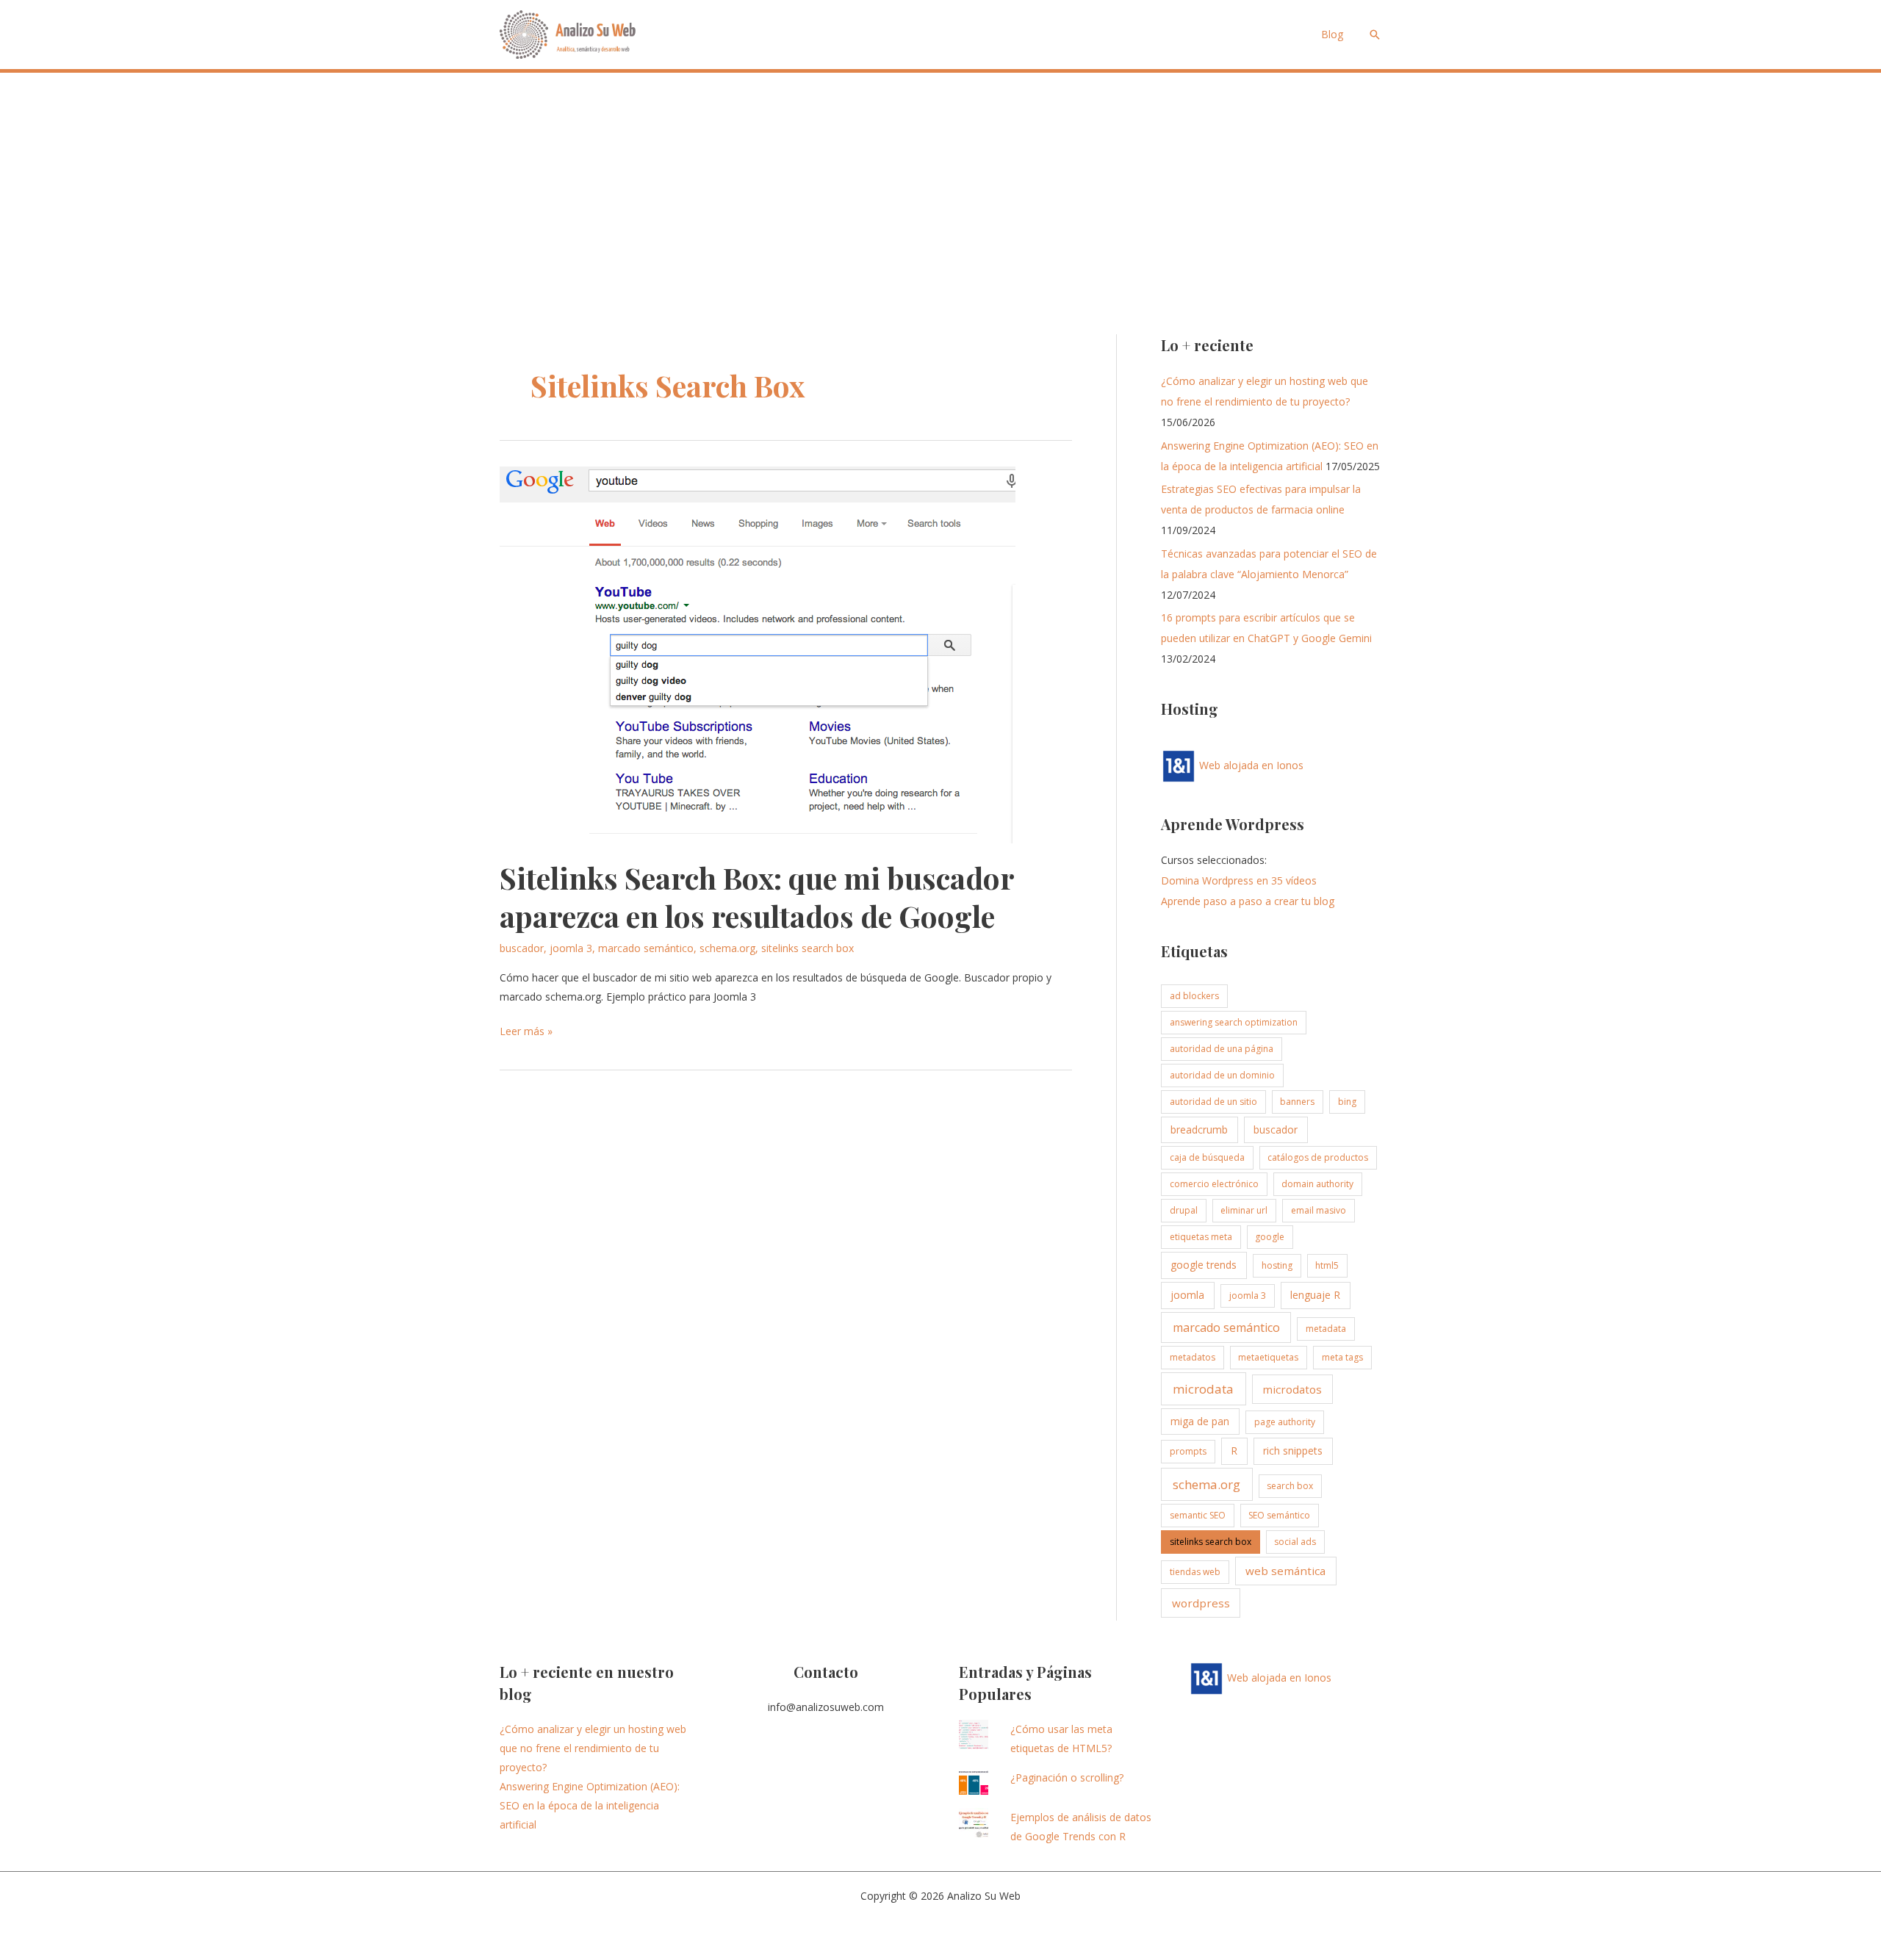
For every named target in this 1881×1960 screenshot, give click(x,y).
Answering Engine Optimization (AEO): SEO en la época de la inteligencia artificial (590, 1805)
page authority (1285, 1422)
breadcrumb (1199, 1129)
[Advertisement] (940, 183)
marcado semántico (646, 948)
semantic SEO (1198, 1515)
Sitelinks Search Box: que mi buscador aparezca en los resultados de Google (757, 897)
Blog (1332, 34)
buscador (522, 948)
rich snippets (1293, 1451)
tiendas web (1195, 1572)
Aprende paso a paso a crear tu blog (1248, 901)
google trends (1204, 1265)
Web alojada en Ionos (1250, 765)
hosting (1277, 1265)
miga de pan (1200, 1421)
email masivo (1319, 1210)
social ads (1295, 1542)
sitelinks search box (808, 948)
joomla (1187, 1295)
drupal (1184, 1210)
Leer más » (526, 1032)
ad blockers (1194, 996)
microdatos (1292, 1389)
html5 (1327, 1265)
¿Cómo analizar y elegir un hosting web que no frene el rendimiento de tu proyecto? (593, 1748)
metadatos (1193, 1357)
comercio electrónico (1214, 1184)
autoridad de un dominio (1222, 1075)
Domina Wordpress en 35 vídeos (1239, 880)
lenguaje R (1315, 1295)
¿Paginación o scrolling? (1067, 1777)
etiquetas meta (1201, 1237)
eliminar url (1244, 1210)
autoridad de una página (1222, 1049)
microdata (1203, 1389)
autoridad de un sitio (1213, 1102)
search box (1290, 1486)
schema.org (727, 948)
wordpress (1201, 1603)
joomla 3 (571, 948)
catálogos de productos (1318, 1157)
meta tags (1342, 1357)
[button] (1375, 35)
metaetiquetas (1268, 1357)
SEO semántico (1279, 1515)
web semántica (1285, 1571)
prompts (1188, 1451)
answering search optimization (1234, 1022)
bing (1347, 1102)
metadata (1326, 1329)
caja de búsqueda (1207, 1157)
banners (1297, 1102)
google (1270, 1237)
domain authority (1317, 1184)
